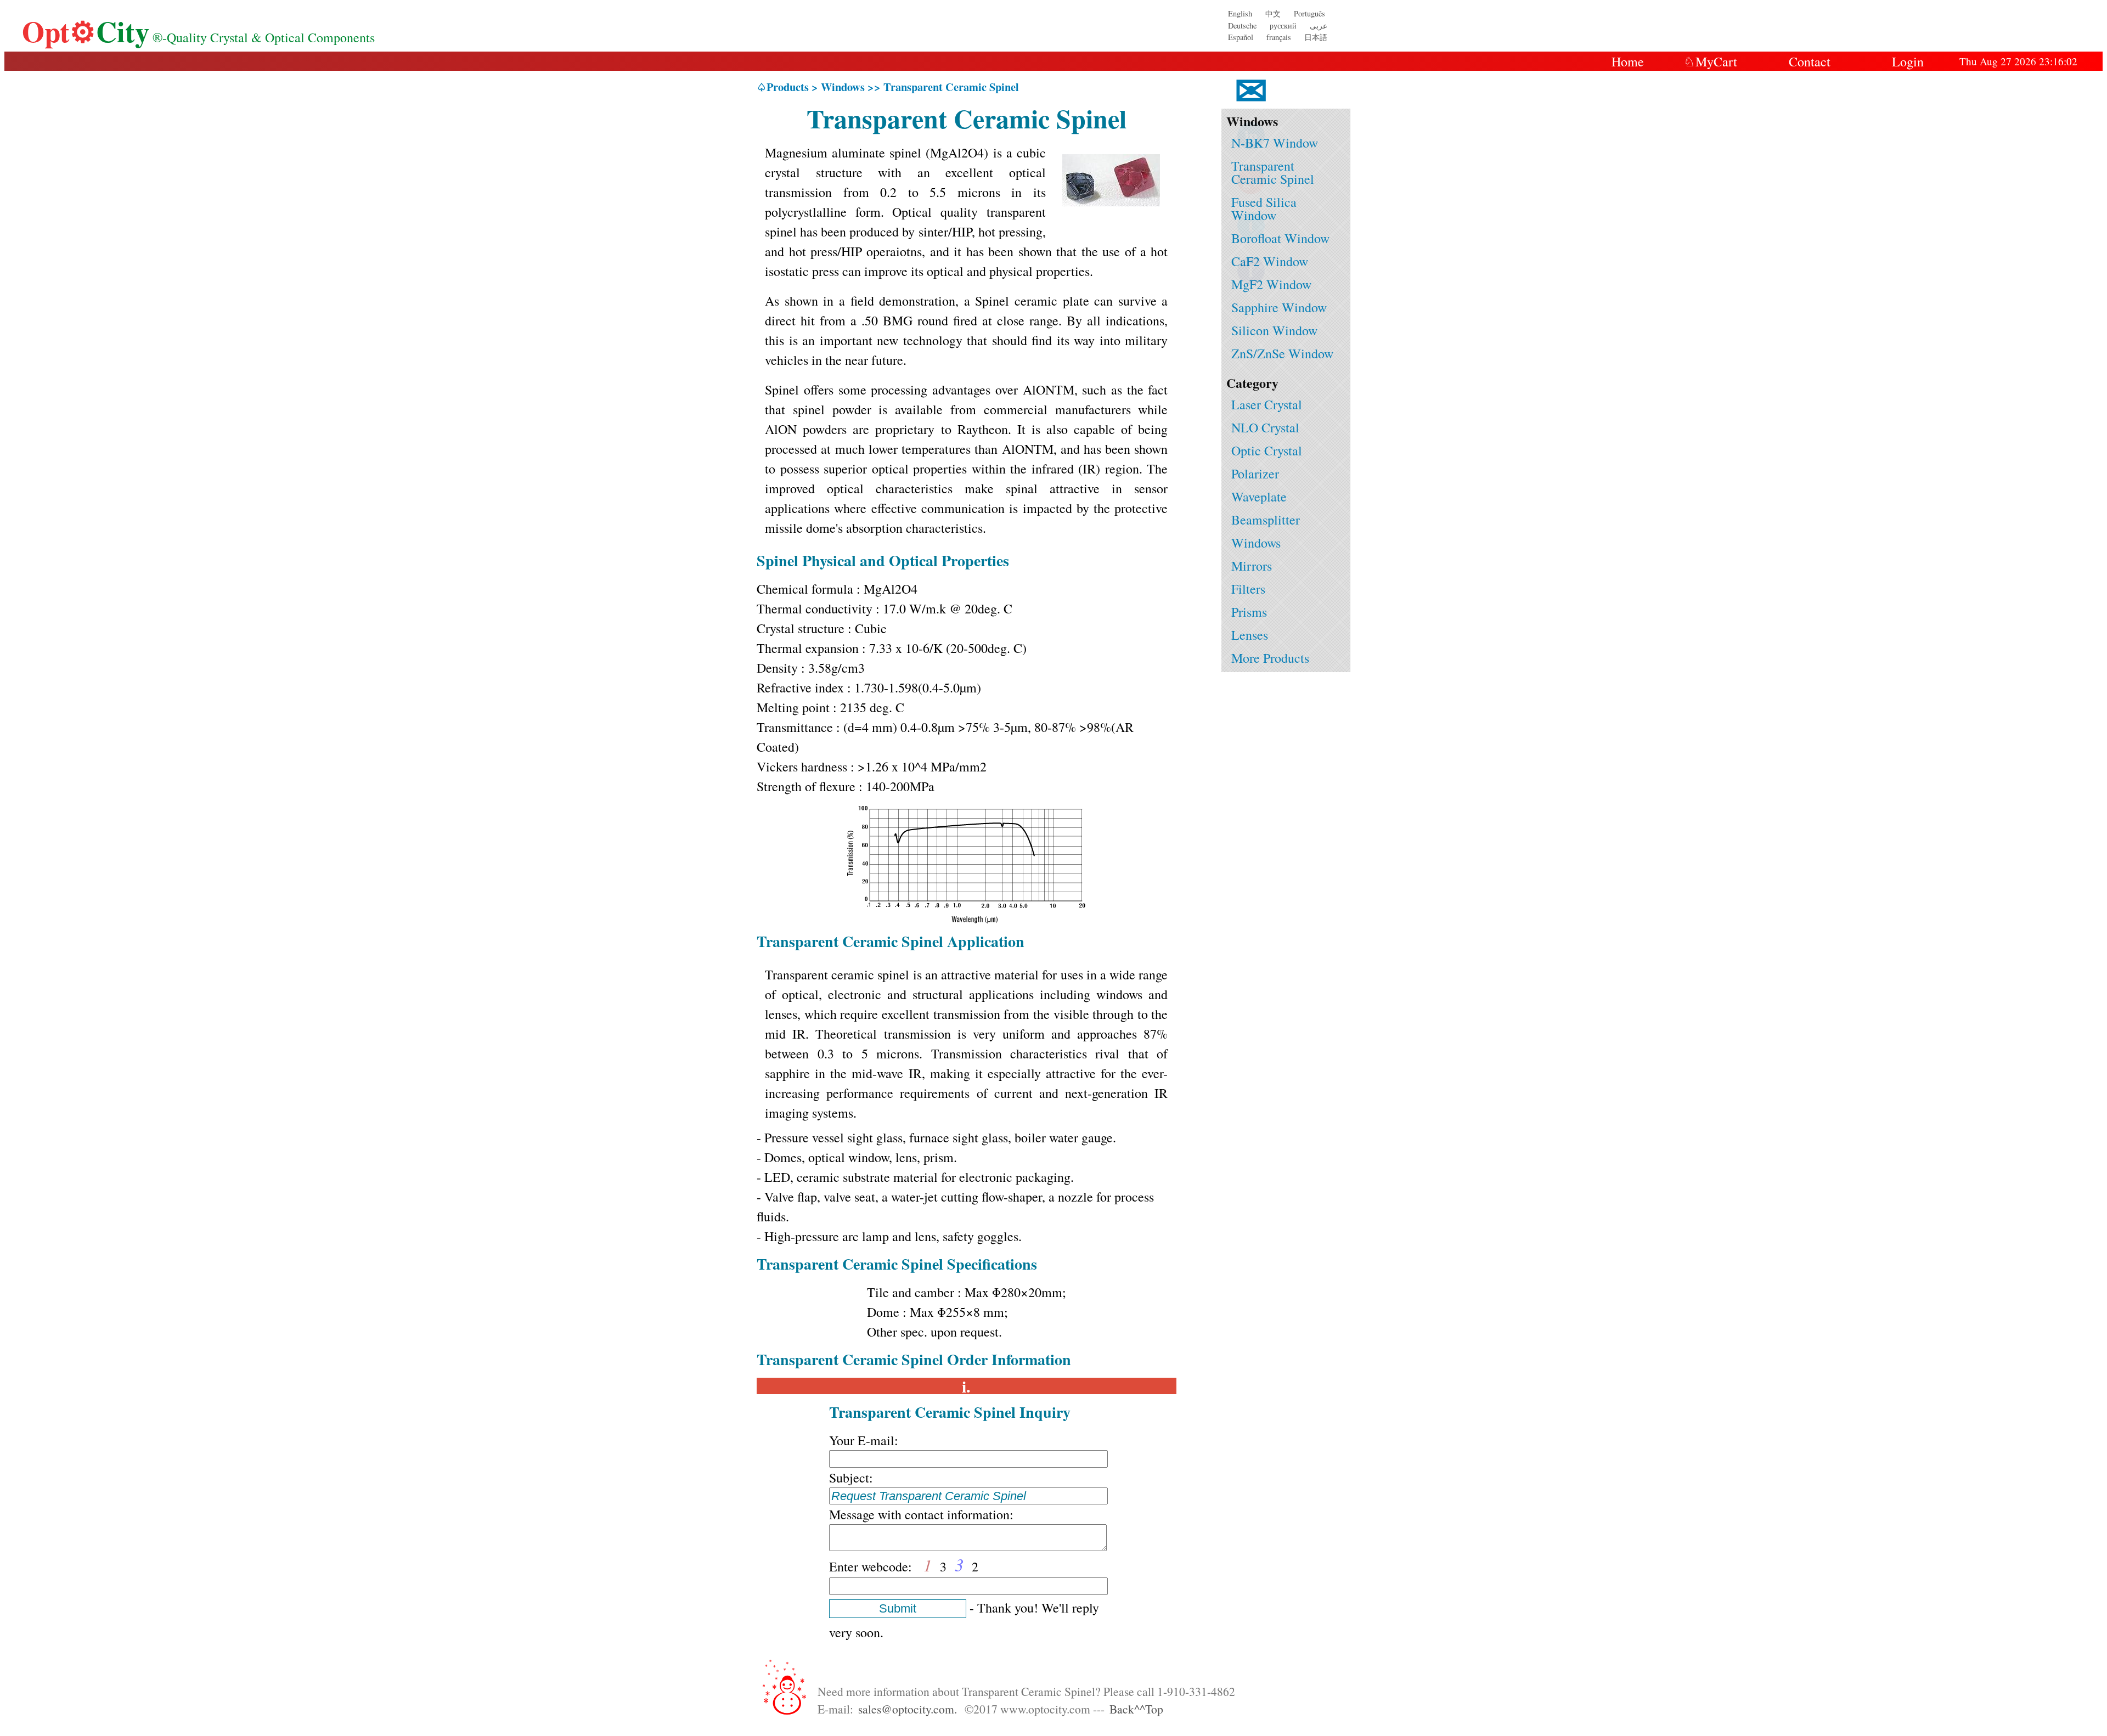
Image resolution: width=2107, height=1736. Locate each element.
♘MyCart (1710, 61)
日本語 (1316, 37)
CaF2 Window (1270, 261)
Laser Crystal (1267, 404)
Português (1309, 13)
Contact (1810, 61)
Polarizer (1255, 474)
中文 (1273, 13)
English (1240, 13)
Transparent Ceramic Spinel (1273, 172)
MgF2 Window (1271, 284)
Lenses (1250, 635)
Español (1241, 37)
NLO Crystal (1265, 427)
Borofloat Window (1280, 238)
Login (1908, 61)
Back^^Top (1136, 1709)
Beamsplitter (1266, 520)
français (1279, 37)
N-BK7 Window (1275, 143)
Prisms (1249, 612)
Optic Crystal (1267, 450)
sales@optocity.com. (908, 1709)
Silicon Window (1274, 330)
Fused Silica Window (1264, 208)
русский (1283, 26)
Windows (1256, 543)
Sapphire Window (1279, 307)
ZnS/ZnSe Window (1282, 353)
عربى (1319, 26)
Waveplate (1259, 497)
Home (1628, 61)
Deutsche (1242, 26)
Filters (1248, 589)
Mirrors (1252, 566)
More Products (1270, 658)
